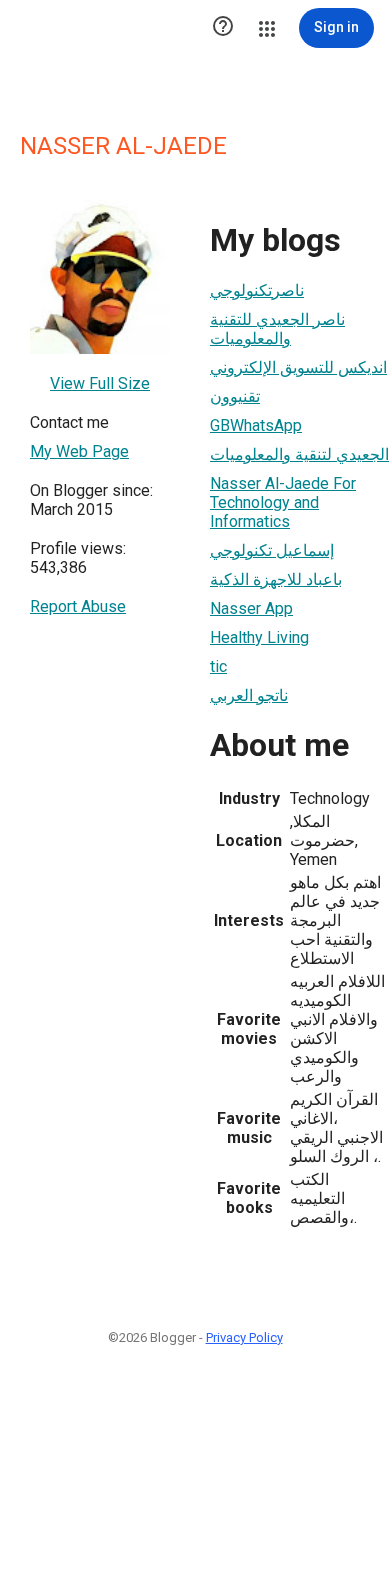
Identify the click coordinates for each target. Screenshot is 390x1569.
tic (218, 666)
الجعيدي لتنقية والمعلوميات (299, 454)
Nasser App (251, 608)
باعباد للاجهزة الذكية (276, 579)
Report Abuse (78, 606)
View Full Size (100, 383)
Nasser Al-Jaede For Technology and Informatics (283, 502)
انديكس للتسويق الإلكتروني (298, 367)
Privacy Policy (244, 1337)
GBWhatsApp (256, 425)
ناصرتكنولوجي (257, 290)
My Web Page (79, 451)
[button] (223, 28)
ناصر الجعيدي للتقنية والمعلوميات (277, 329)
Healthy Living (259, 637)
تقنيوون (235, 396)
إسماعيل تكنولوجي (272, 550)
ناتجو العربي (249, 695)
